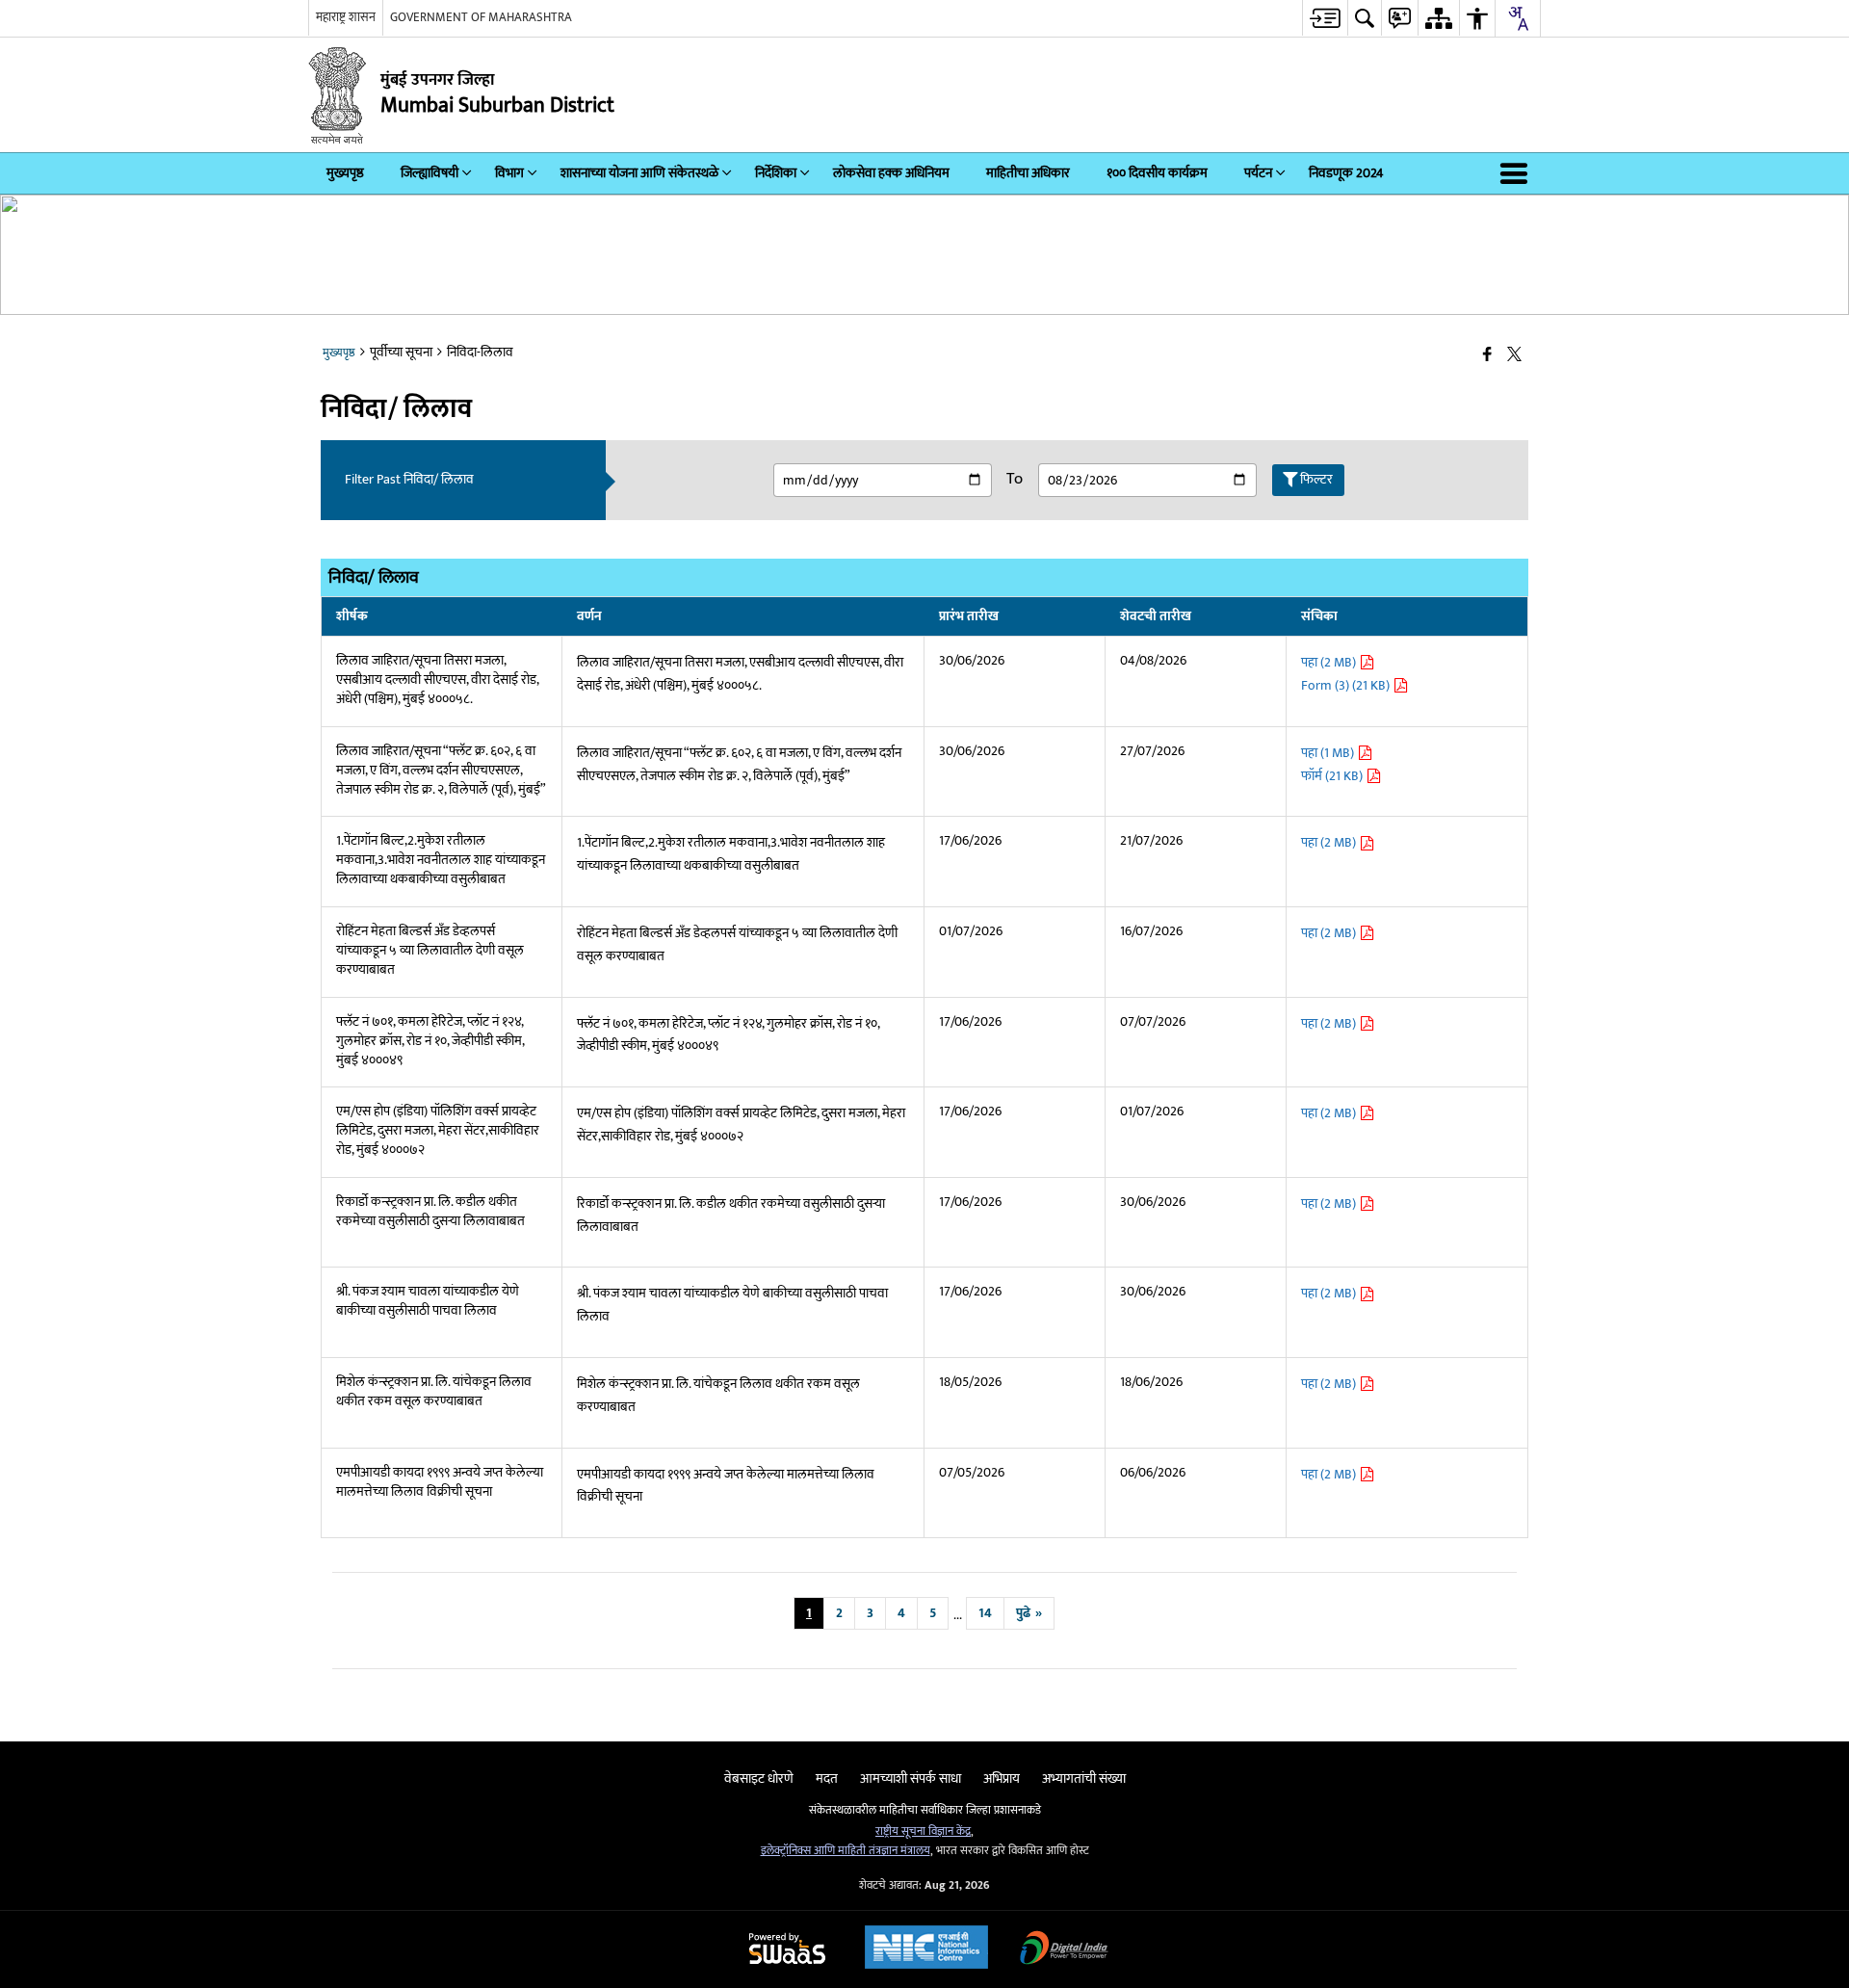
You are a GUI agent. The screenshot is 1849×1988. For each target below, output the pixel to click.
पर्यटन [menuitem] (1258, 173)
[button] (1518, 173)
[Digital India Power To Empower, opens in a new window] (1064, 1950)
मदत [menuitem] (827, 1779)
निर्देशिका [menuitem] (776, 173)
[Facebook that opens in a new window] (1487, 356)
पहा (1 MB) (1329, 753)
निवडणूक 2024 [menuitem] (1346, 173)
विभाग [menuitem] (509, 173)
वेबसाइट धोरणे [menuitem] (759, 1779)
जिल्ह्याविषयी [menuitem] (430, 173)
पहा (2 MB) (1330, 662)
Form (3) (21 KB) (1347, 685)
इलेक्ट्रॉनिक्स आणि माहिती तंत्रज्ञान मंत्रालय (846, 1851)
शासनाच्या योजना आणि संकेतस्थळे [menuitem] (639, 173)
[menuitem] (1325, 18)
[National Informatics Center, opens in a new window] (926, 1949)
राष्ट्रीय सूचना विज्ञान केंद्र (923, 1831)
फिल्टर (1316, 479)
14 (985, 1613)
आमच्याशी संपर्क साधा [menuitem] (911, 1779)
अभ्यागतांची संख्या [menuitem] (1084, 1779)
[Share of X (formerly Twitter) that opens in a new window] (1514, 356)
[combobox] (1518, 18)
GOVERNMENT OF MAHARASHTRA (481, 17)
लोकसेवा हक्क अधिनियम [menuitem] (891, 173)
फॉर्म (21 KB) (1333, 776)
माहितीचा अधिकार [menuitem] (1028, 173)
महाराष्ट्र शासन (346, 17)
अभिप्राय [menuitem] (1002, 1779)
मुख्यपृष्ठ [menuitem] (345, 173)
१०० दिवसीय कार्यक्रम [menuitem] (1157, 173)
